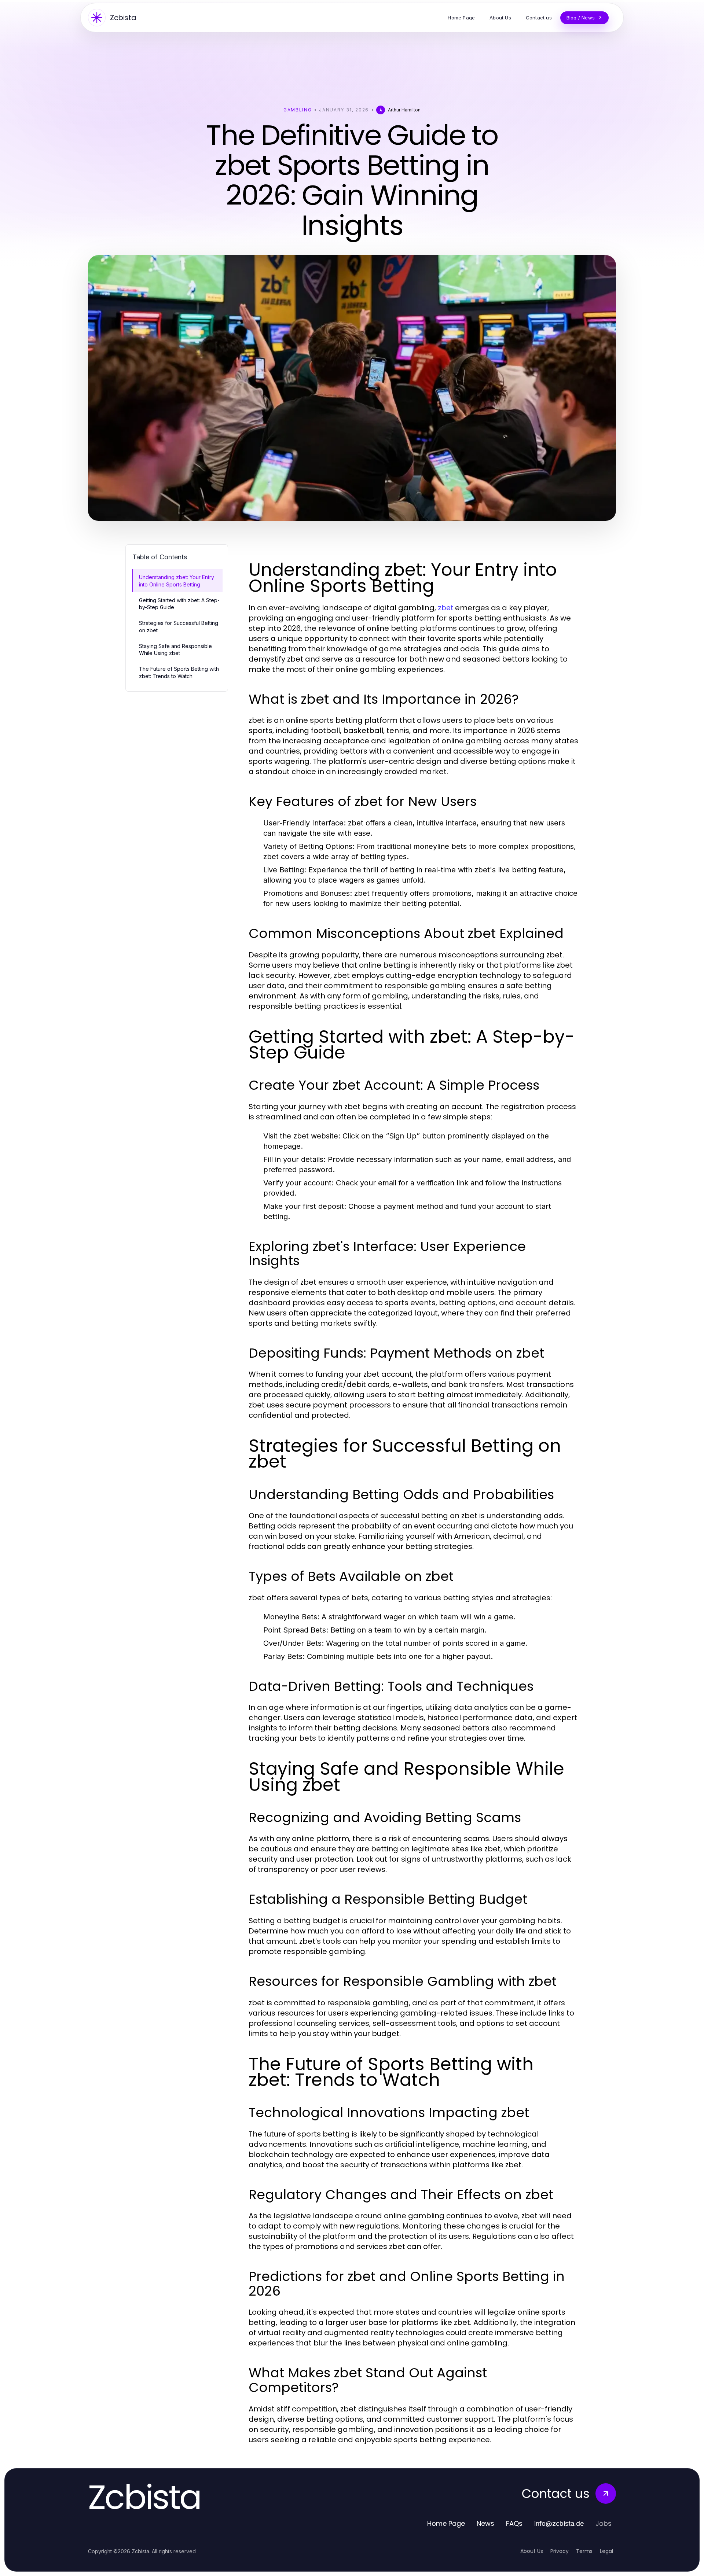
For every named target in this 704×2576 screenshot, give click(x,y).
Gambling (298, 110)
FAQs (514, 2523)
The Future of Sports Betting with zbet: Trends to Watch (179, 672)
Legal (606, 2551)
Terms (584, 2551)
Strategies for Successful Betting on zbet (179, 626)
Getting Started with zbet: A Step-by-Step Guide (179, 604)
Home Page (446, 2523)
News (485, 2523)
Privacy (560, 2551)
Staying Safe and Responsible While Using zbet (175, 649)
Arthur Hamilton (404, 110)
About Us (532, 2551)
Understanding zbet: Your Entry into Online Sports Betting (177, 581)
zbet (445, 608)
